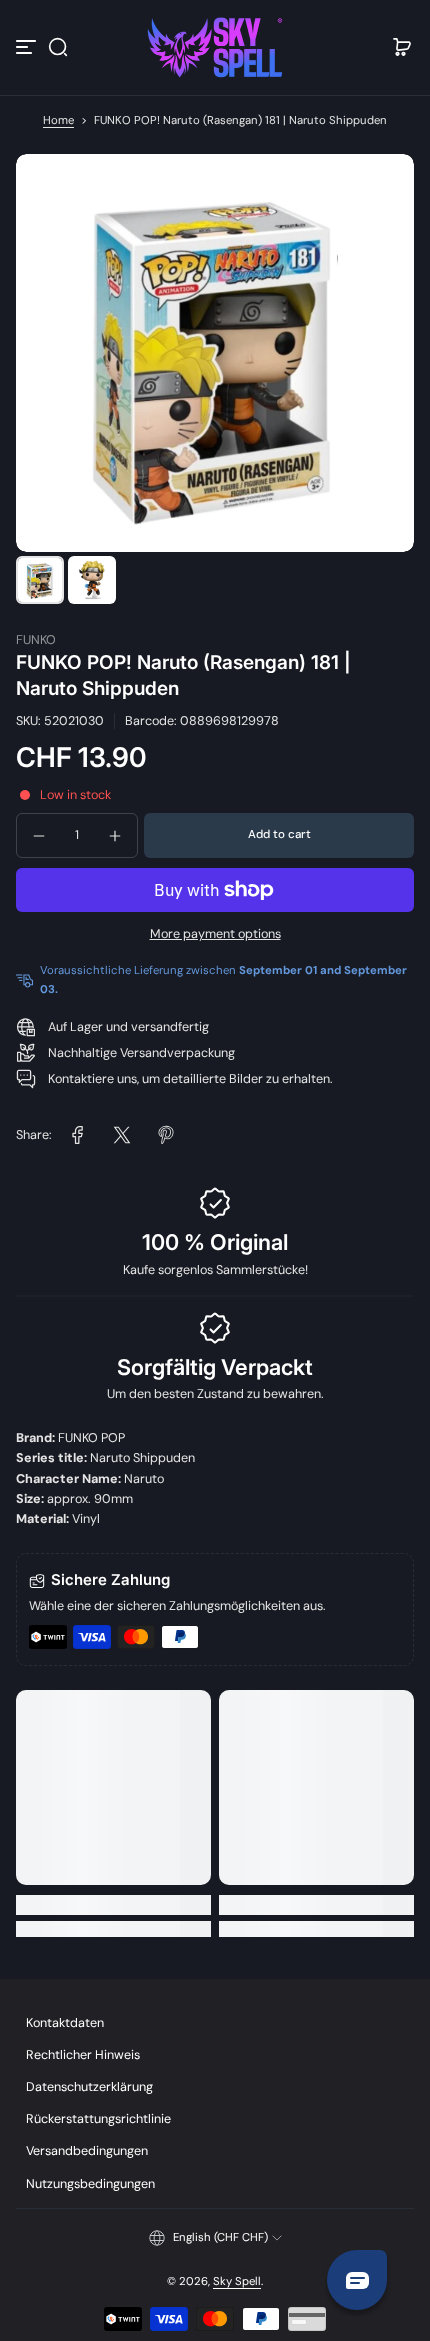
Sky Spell (237, 2281)
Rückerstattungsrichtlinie (98, 2119)
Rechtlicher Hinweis (83, 2055)
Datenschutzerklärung (89, 2087)
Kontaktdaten (65, 2023)
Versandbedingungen (87, 2151)
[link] (78, 1135)
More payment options (215, 934)
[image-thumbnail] (40, 580)
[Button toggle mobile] (28, 47)
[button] (58, 47)
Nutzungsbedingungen (90, 2184)
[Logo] (215, 47)
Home (58, 120)
